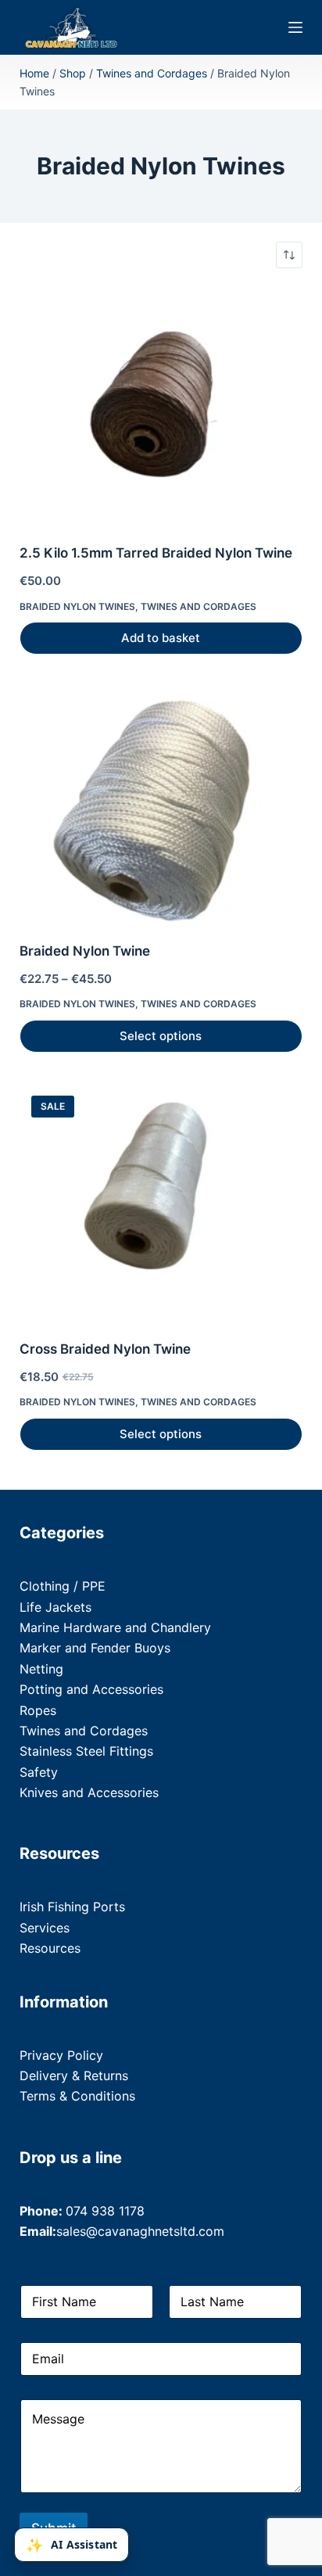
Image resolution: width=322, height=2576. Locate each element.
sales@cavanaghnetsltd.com (140, 2231)
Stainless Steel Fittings (86, 1751)
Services (45, 1928)
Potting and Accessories (91, 1689)
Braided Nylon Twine (85, 951)
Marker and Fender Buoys (95, 1648)
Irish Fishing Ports (72, 1907)
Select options (161, 1036)
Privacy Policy (61, 2055)
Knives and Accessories (89, 1792)
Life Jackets (55, 1607)
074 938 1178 (105, 2211)
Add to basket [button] (161, 638)
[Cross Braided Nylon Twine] (161, 1202)
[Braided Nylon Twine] (161, 804)
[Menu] (295, 27)
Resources (50, 1948)
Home (34, 73)
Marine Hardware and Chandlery (115, 1627)
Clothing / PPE (63, 1586)
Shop (73, 73)
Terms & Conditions (77, 2096)
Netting (41, 1669)
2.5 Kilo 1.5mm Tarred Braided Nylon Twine (156, 553)
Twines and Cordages (152, 73)
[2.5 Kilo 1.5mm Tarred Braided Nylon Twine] (161, 406)
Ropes (38, 1710)
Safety (39, 1772)
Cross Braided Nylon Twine (105, 1349)
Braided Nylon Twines (77, 606)
